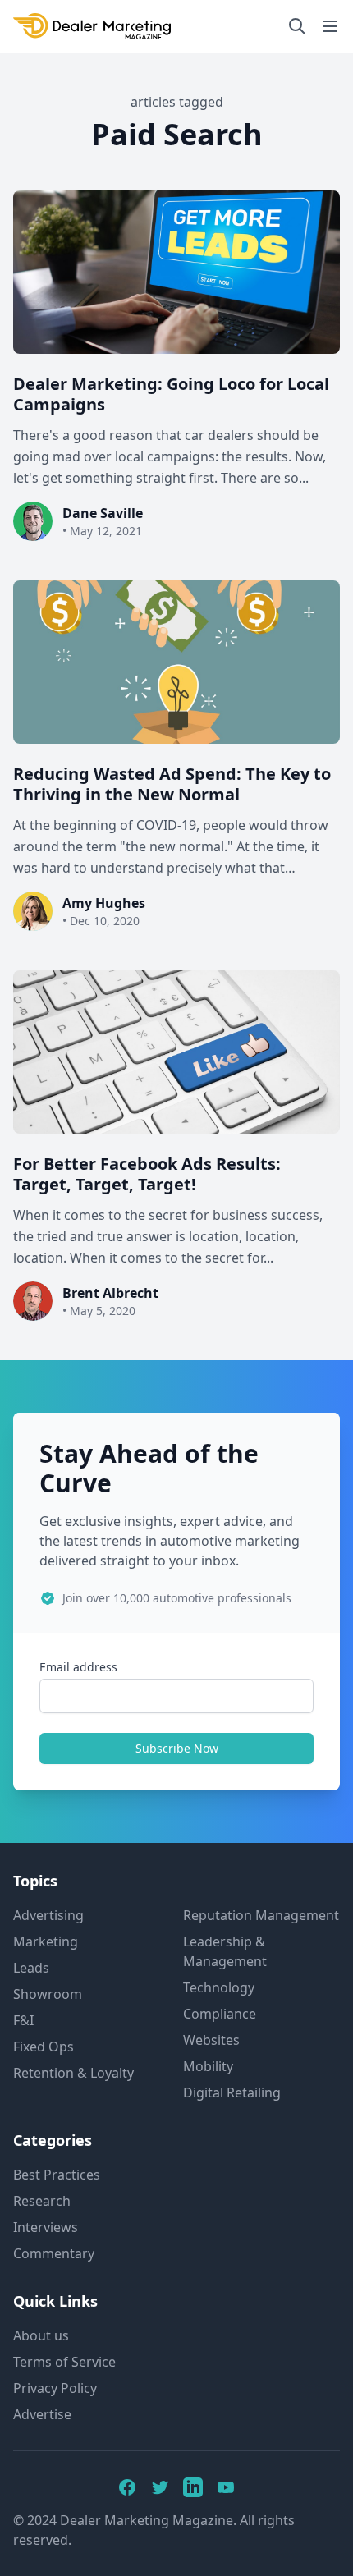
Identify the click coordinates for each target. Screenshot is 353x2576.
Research (42, 2201)
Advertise (42, 2414)
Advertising (48, 1915)
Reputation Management (261, 1915)
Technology (219, 1987)
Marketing (46, 1941)
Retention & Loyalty (73, 2073)
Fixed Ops (44, 2047)
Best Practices (57, 2175)
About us (41, 2335)
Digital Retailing (232, 2092)
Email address (78, 1667)
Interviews (46, 2227)
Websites (211, 2040)
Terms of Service (64, 2362)
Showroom (48, 1994)
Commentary (54, 2253)
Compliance (220, 2014)
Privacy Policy (55, 2388)
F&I (23, 2020)
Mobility (208, 2066)
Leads (31, 1968)
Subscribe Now (177, 1748)
